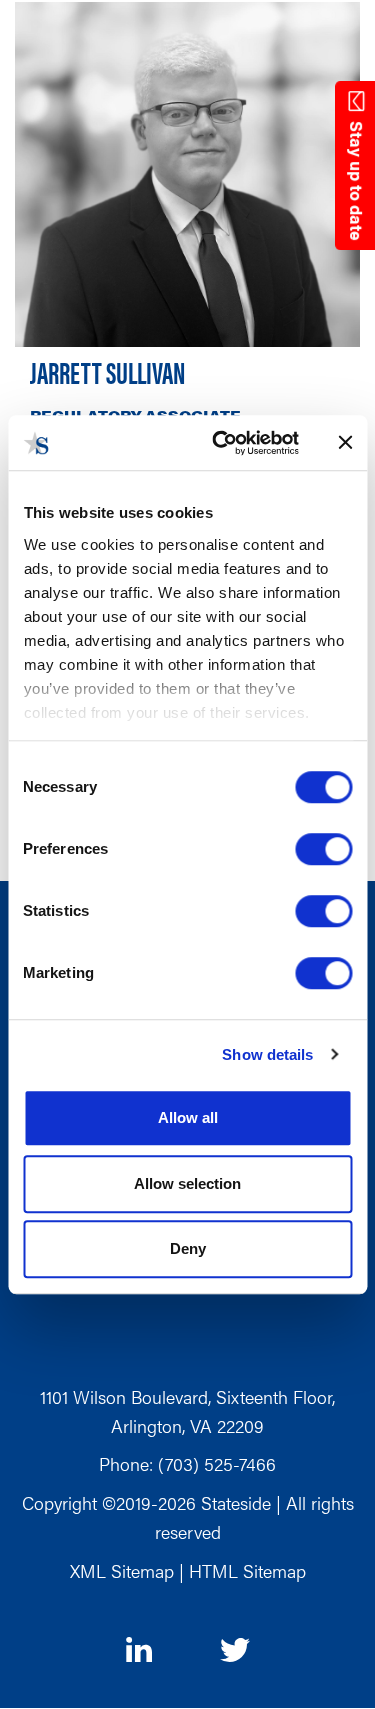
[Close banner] (345, 443)
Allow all (188, 1117)
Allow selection (187, 1183)
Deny (188, 1248)
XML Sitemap (122, 1570)
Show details (267, 1054)
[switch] (323, 849)
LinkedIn (141, 1649)
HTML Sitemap (247, 1570)
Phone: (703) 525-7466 (187, 1463)
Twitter (235, 1652)
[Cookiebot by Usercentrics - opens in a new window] (221, 443)
